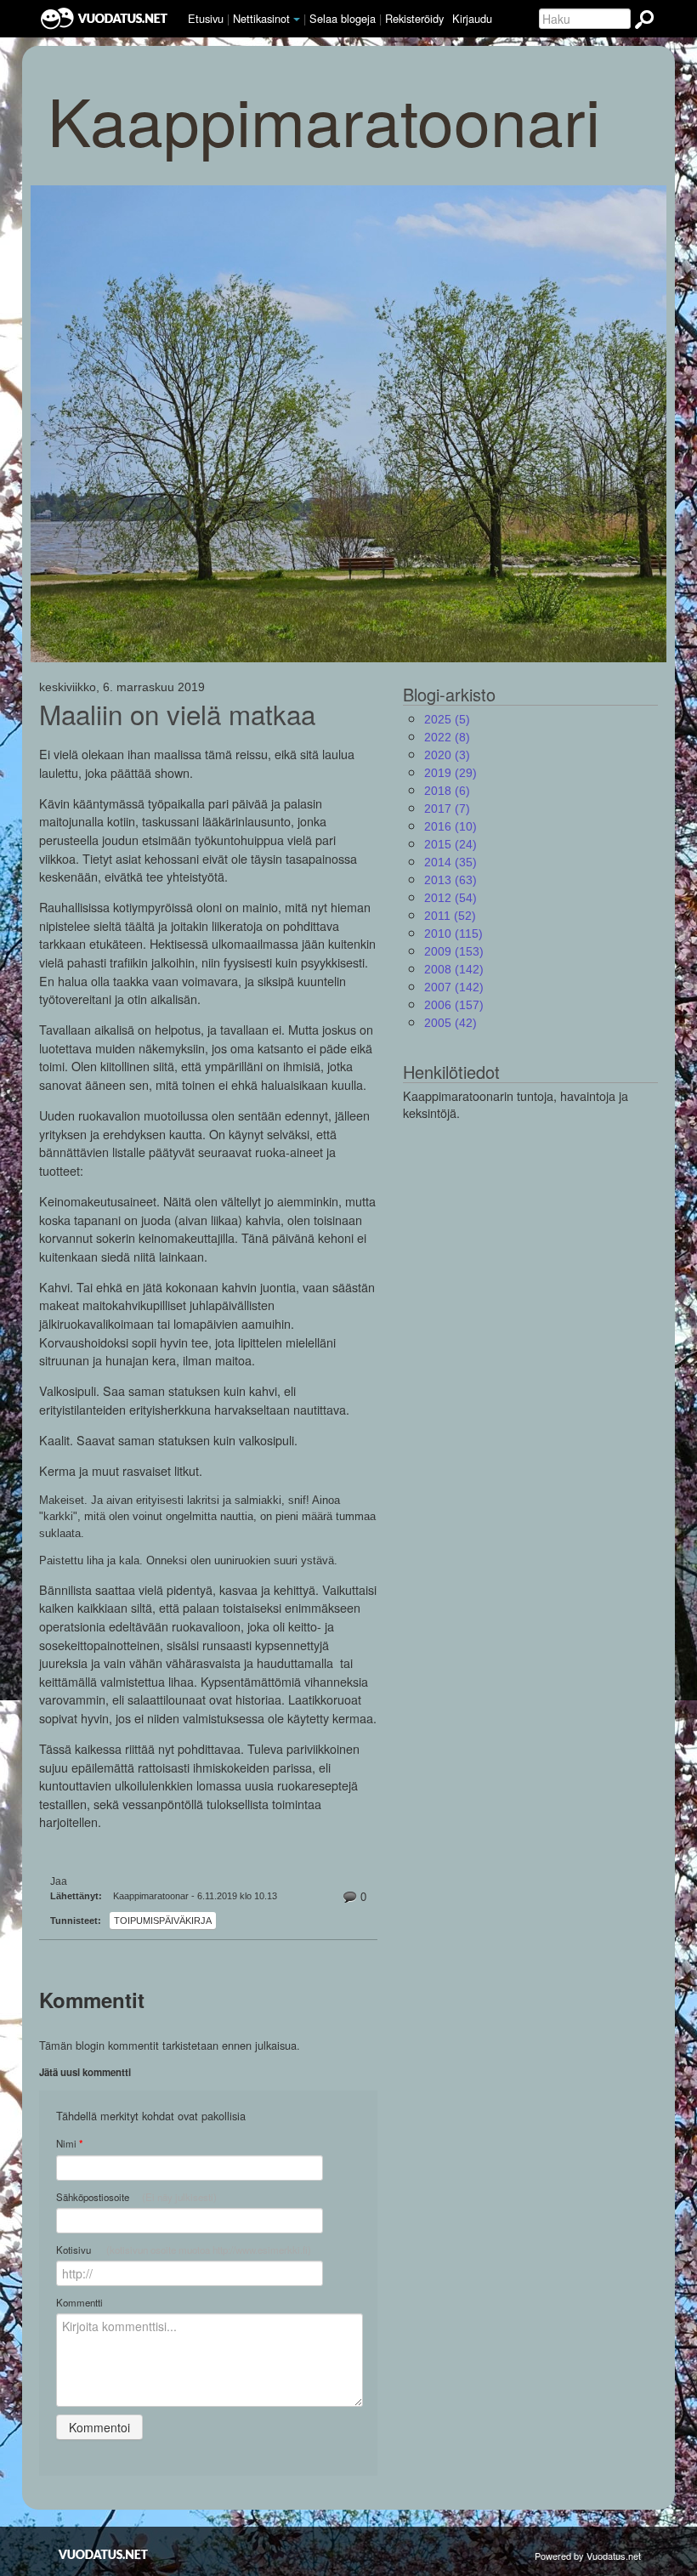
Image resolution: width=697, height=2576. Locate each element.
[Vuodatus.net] (104, 2554)
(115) (453, 933)
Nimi (69, 2144)
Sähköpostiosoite (136, 2197)
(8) (447, 737)
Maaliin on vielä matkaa (177, 714)
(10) (450, 826)
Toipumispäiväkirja (163, 1921)
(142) (454, 969)
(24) (450, 844)
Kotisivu (184, 2250)
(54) (450, 898)
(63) (450, 880)
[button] (297, 20)
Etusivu (206, 18)
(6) (447, 791)
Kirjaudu (472, 18)
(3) (447, 755)
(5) (447, 719)
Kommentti (79, 2302)
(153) (454, 951)
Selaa (343, 18)
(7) (447, 809)
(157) (454, 1005)
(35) (450, 862)
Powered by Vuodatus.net (588, 2556)
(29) (450, 773)
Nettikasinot (261, 18)
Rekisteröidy (414, 18)
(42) (450, 1023)
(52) (450, 916)
